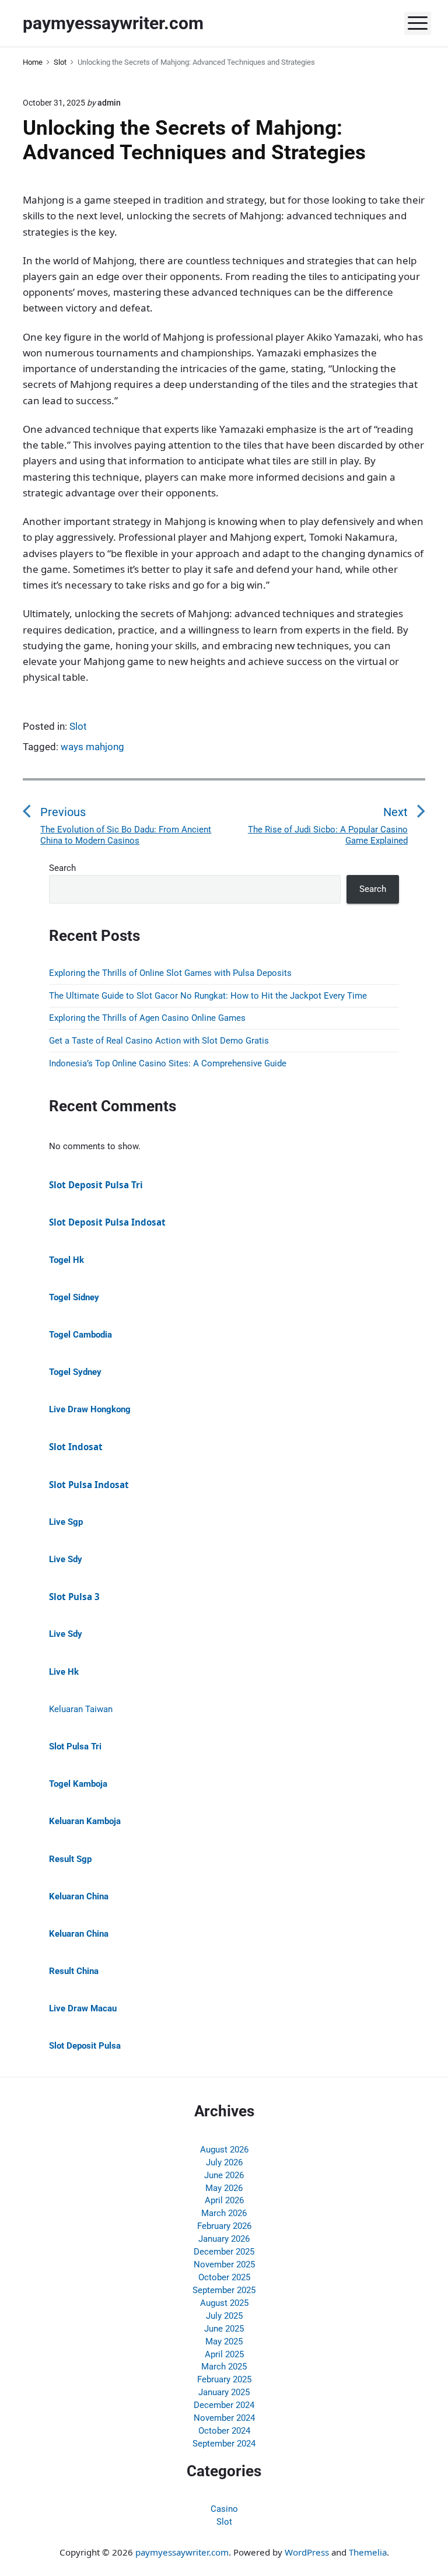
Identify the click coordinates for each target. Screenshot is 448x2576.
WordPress (307, 2552)
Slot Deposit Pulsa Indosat (107, 1222)
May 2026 (224, 2188)
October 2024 (224, 2431)
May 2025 (224, 2341)
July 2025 (224, 2316)
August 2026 (224, 2150)
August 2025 (224, 2303)
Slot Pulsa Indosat (89, 1485)
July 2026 (224, 2162)
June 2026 (224, 2175)
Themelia (368, 2552)
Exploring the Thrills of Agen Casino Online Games (147, 1018)
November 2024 (224, 2418)
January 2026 (224, 2239)
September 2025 (224, 2290)
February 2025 (224, 2379)
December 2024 (224, 2405)
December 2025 (224, 2252)
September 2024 (224, 2444)
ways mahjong (92, 747)
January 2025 (224, 2392)
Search (62, 868)
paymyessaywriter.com (182, 2552)
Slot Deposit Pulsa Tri (96, 1185)
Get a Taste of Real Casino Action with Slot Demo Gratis (159, 1041)
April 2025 (224, 2354)
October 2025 (224, 2277)
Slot (78, 726)
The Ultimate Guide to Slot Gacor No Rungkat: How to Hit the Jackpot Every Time (208, 996)
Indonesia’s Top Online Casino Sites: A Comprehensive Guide (168, 1063)
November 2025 (224, 2264)
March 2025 (224, 2367)
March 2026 (224, 2213)
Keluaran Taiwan (81, 1709)
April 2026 (224, 2200)
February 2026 (224, 2226)
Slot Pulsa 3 (74, 1597)
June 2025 (224, 2329)
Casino (224, 2509)
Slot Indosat (76, 1447)
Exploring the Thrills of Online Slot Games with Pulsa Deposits (170, 973)
